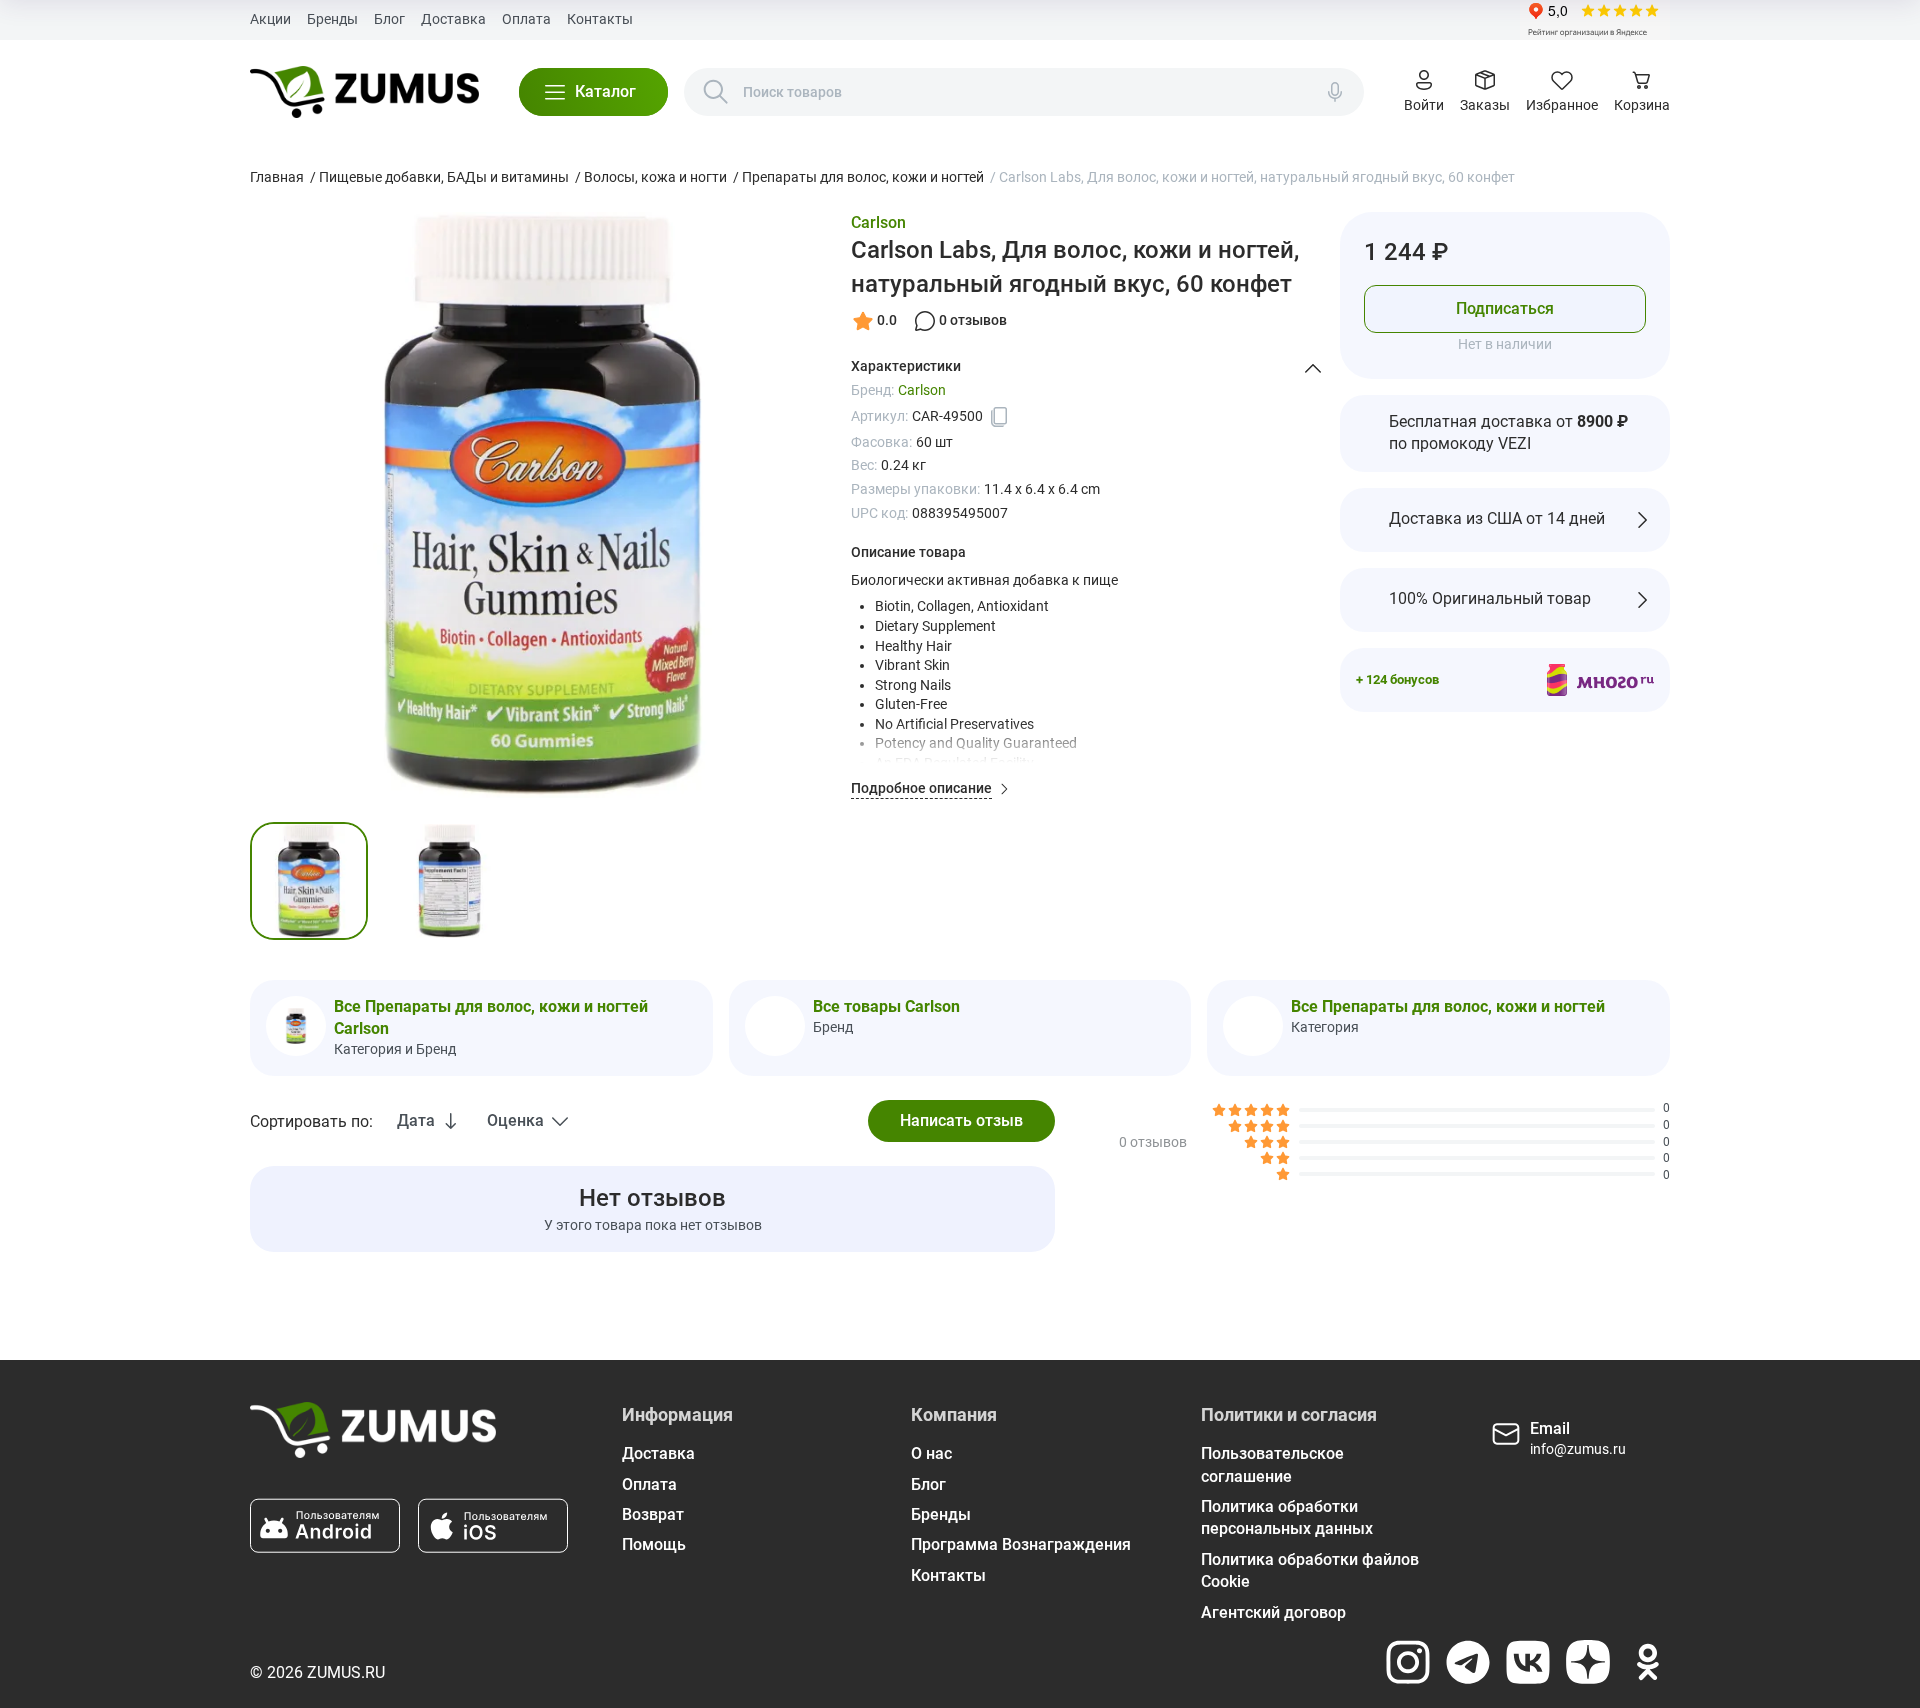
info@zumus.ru (1578, 1449)
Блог (389, 19)
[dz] (1588, 1662)
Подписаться (1505, 308)
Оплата (526, 19)
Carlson (878, 222)
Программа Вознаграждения (1021, 1544)
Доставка (453, 19)
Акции (270, 19)
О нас (931, 1453)
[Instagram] (1408, 1662)
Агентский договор (1273, 1612)
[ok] (1648, 1662)
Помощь (654, 1544)
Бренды (332, 19)
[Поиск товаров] (716, 92)
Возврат (653, 1514)
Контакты (600, 19)
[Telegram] (1468, 1662)
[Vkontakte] (1528, 1662)
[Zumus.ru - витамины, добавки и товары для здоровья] (364, 92)
